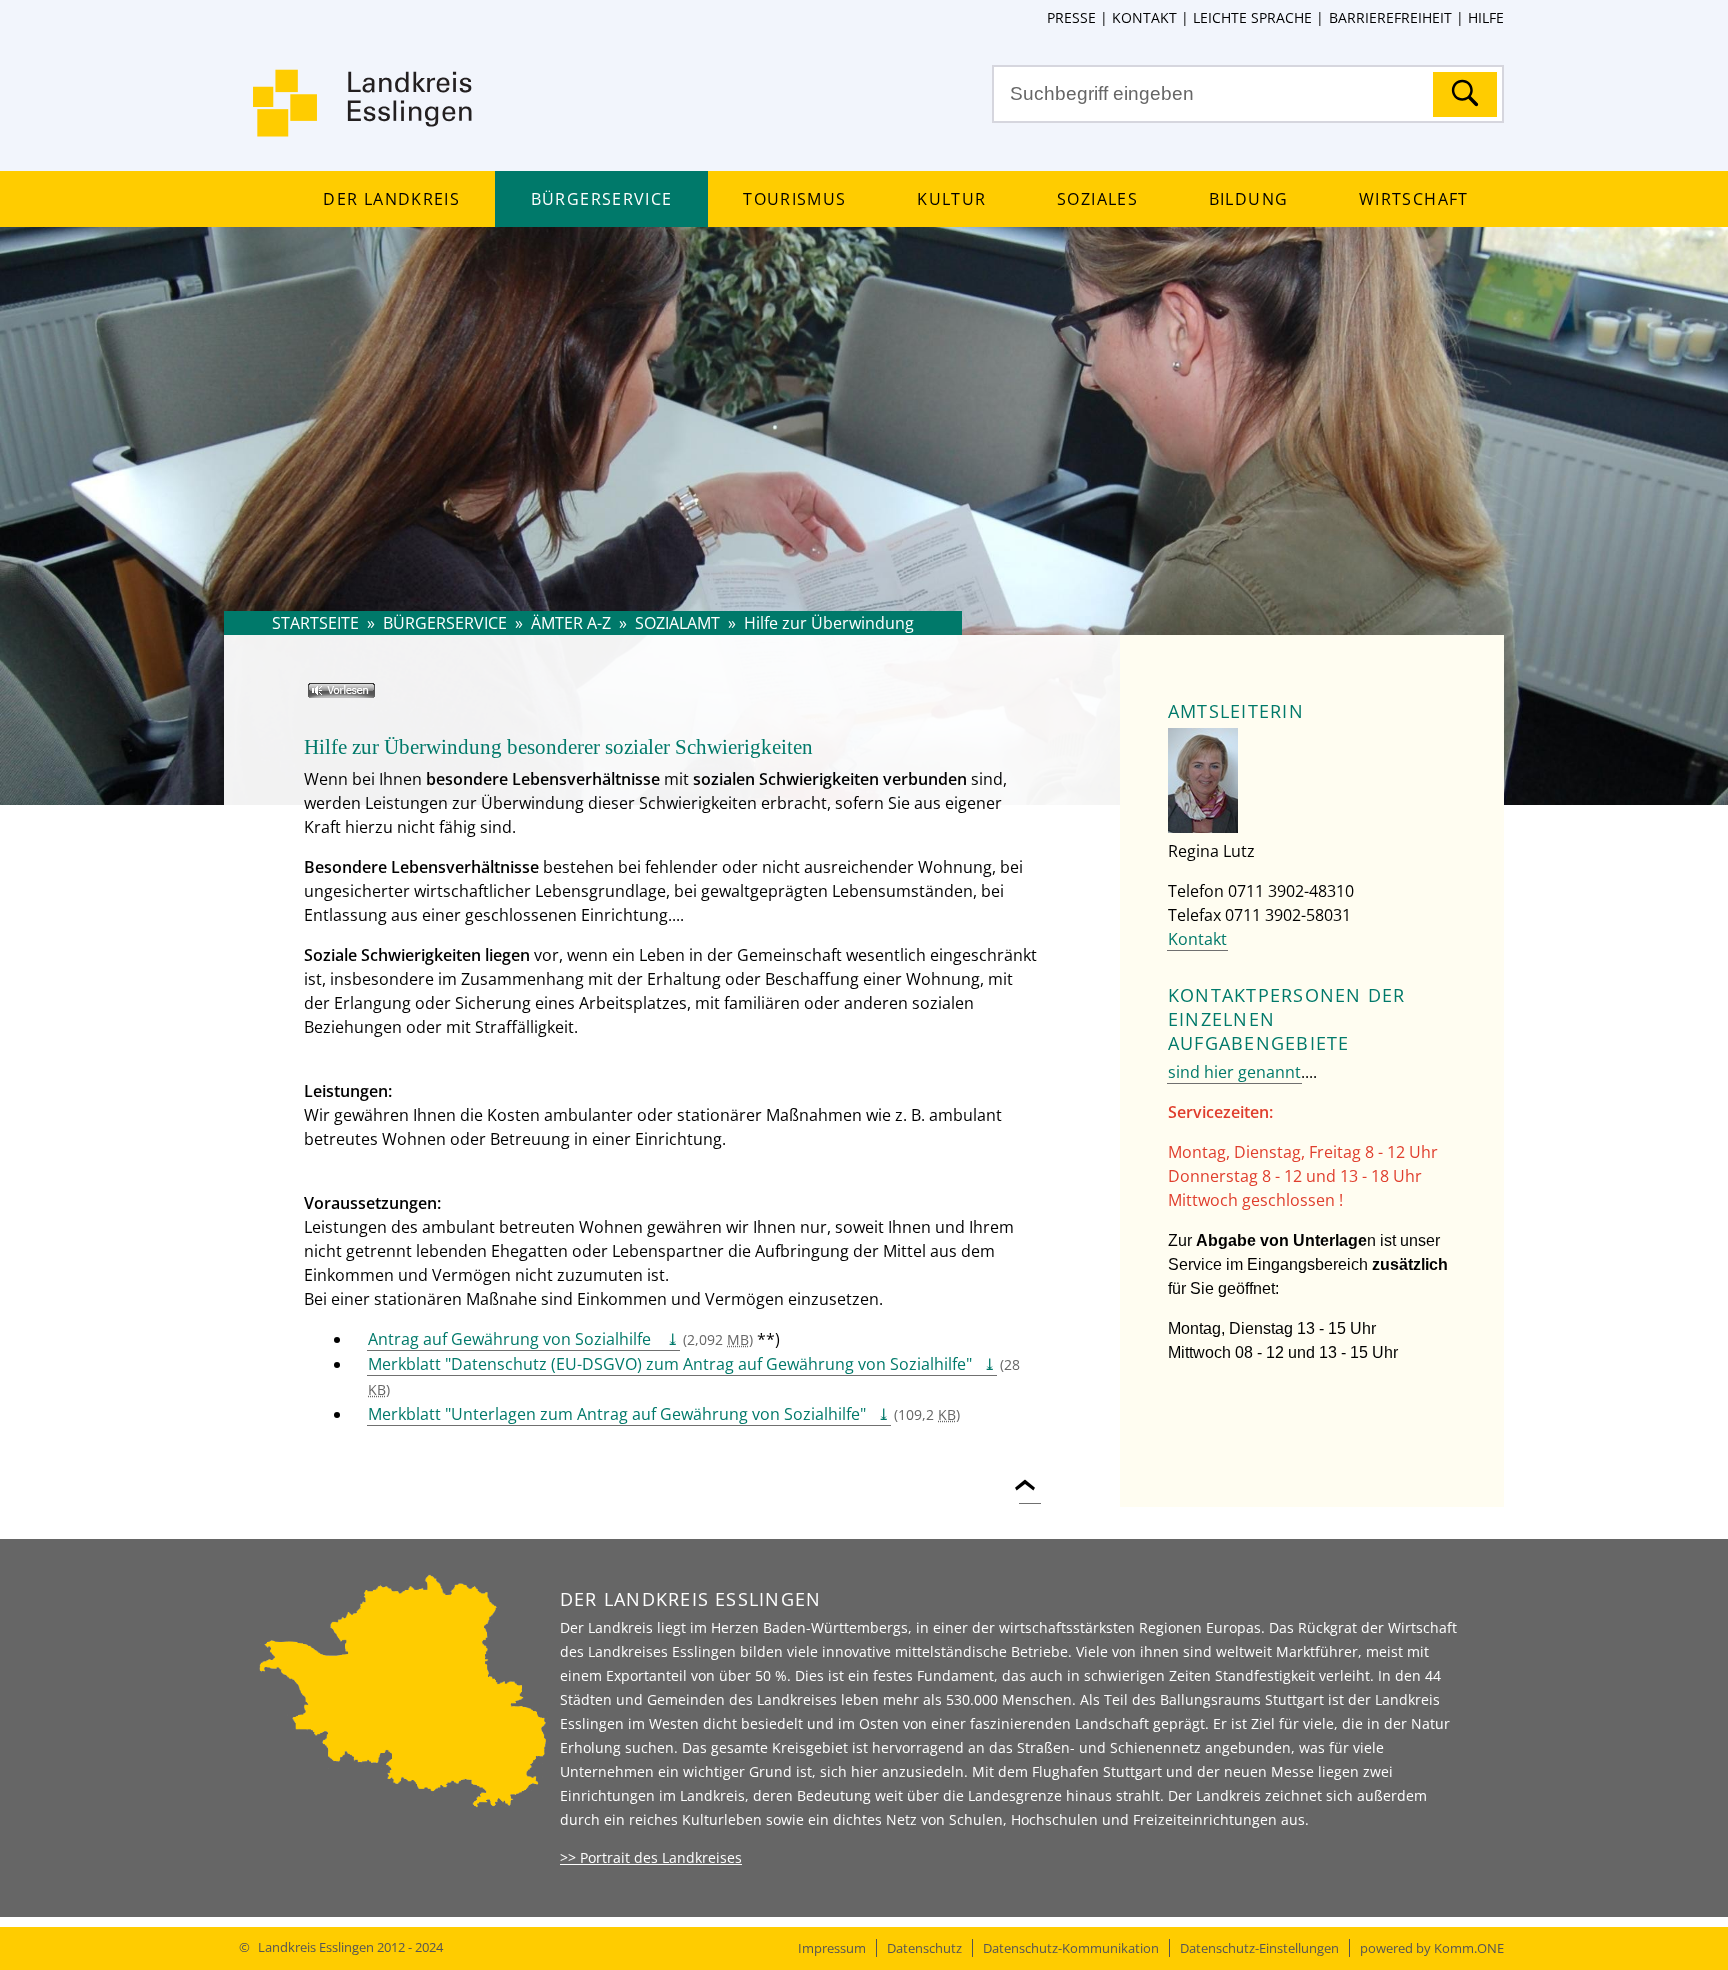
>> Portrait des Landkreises (651, 1857)
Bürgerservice (601, 199)
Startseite (315, 623)
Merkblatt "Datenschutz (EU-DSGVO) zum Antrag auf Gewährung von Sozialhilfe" (670, 1364)
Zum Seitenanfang (1030, 1473)
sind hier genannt (1234, 1072)
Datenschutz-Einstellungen (1259, 1948)
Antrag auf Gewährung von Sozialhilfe (511, 1339)
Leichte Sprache (1252, 17)
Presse (1071, 17)
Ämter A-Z (571, 623)
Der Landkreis (391, 199)
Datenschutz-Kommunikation (1071, 1948)
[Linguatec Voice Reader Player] (370, 698)
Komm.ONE (1469, 1948)
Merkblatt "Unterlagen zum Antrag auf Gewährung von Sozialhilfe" (617, 1414)
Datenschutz (924, 1948)
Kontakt (1144, 17)
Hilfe (1486, 17)
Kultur (951, 199)
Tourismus (794, 199)
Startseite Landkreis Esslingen (364, 115)
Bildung (1248, 199)
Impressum (832, 1948)
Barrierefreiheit (1390, 17)
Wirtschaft (1413, 199)
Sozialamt (677, 623)
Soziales (1097, 199)
